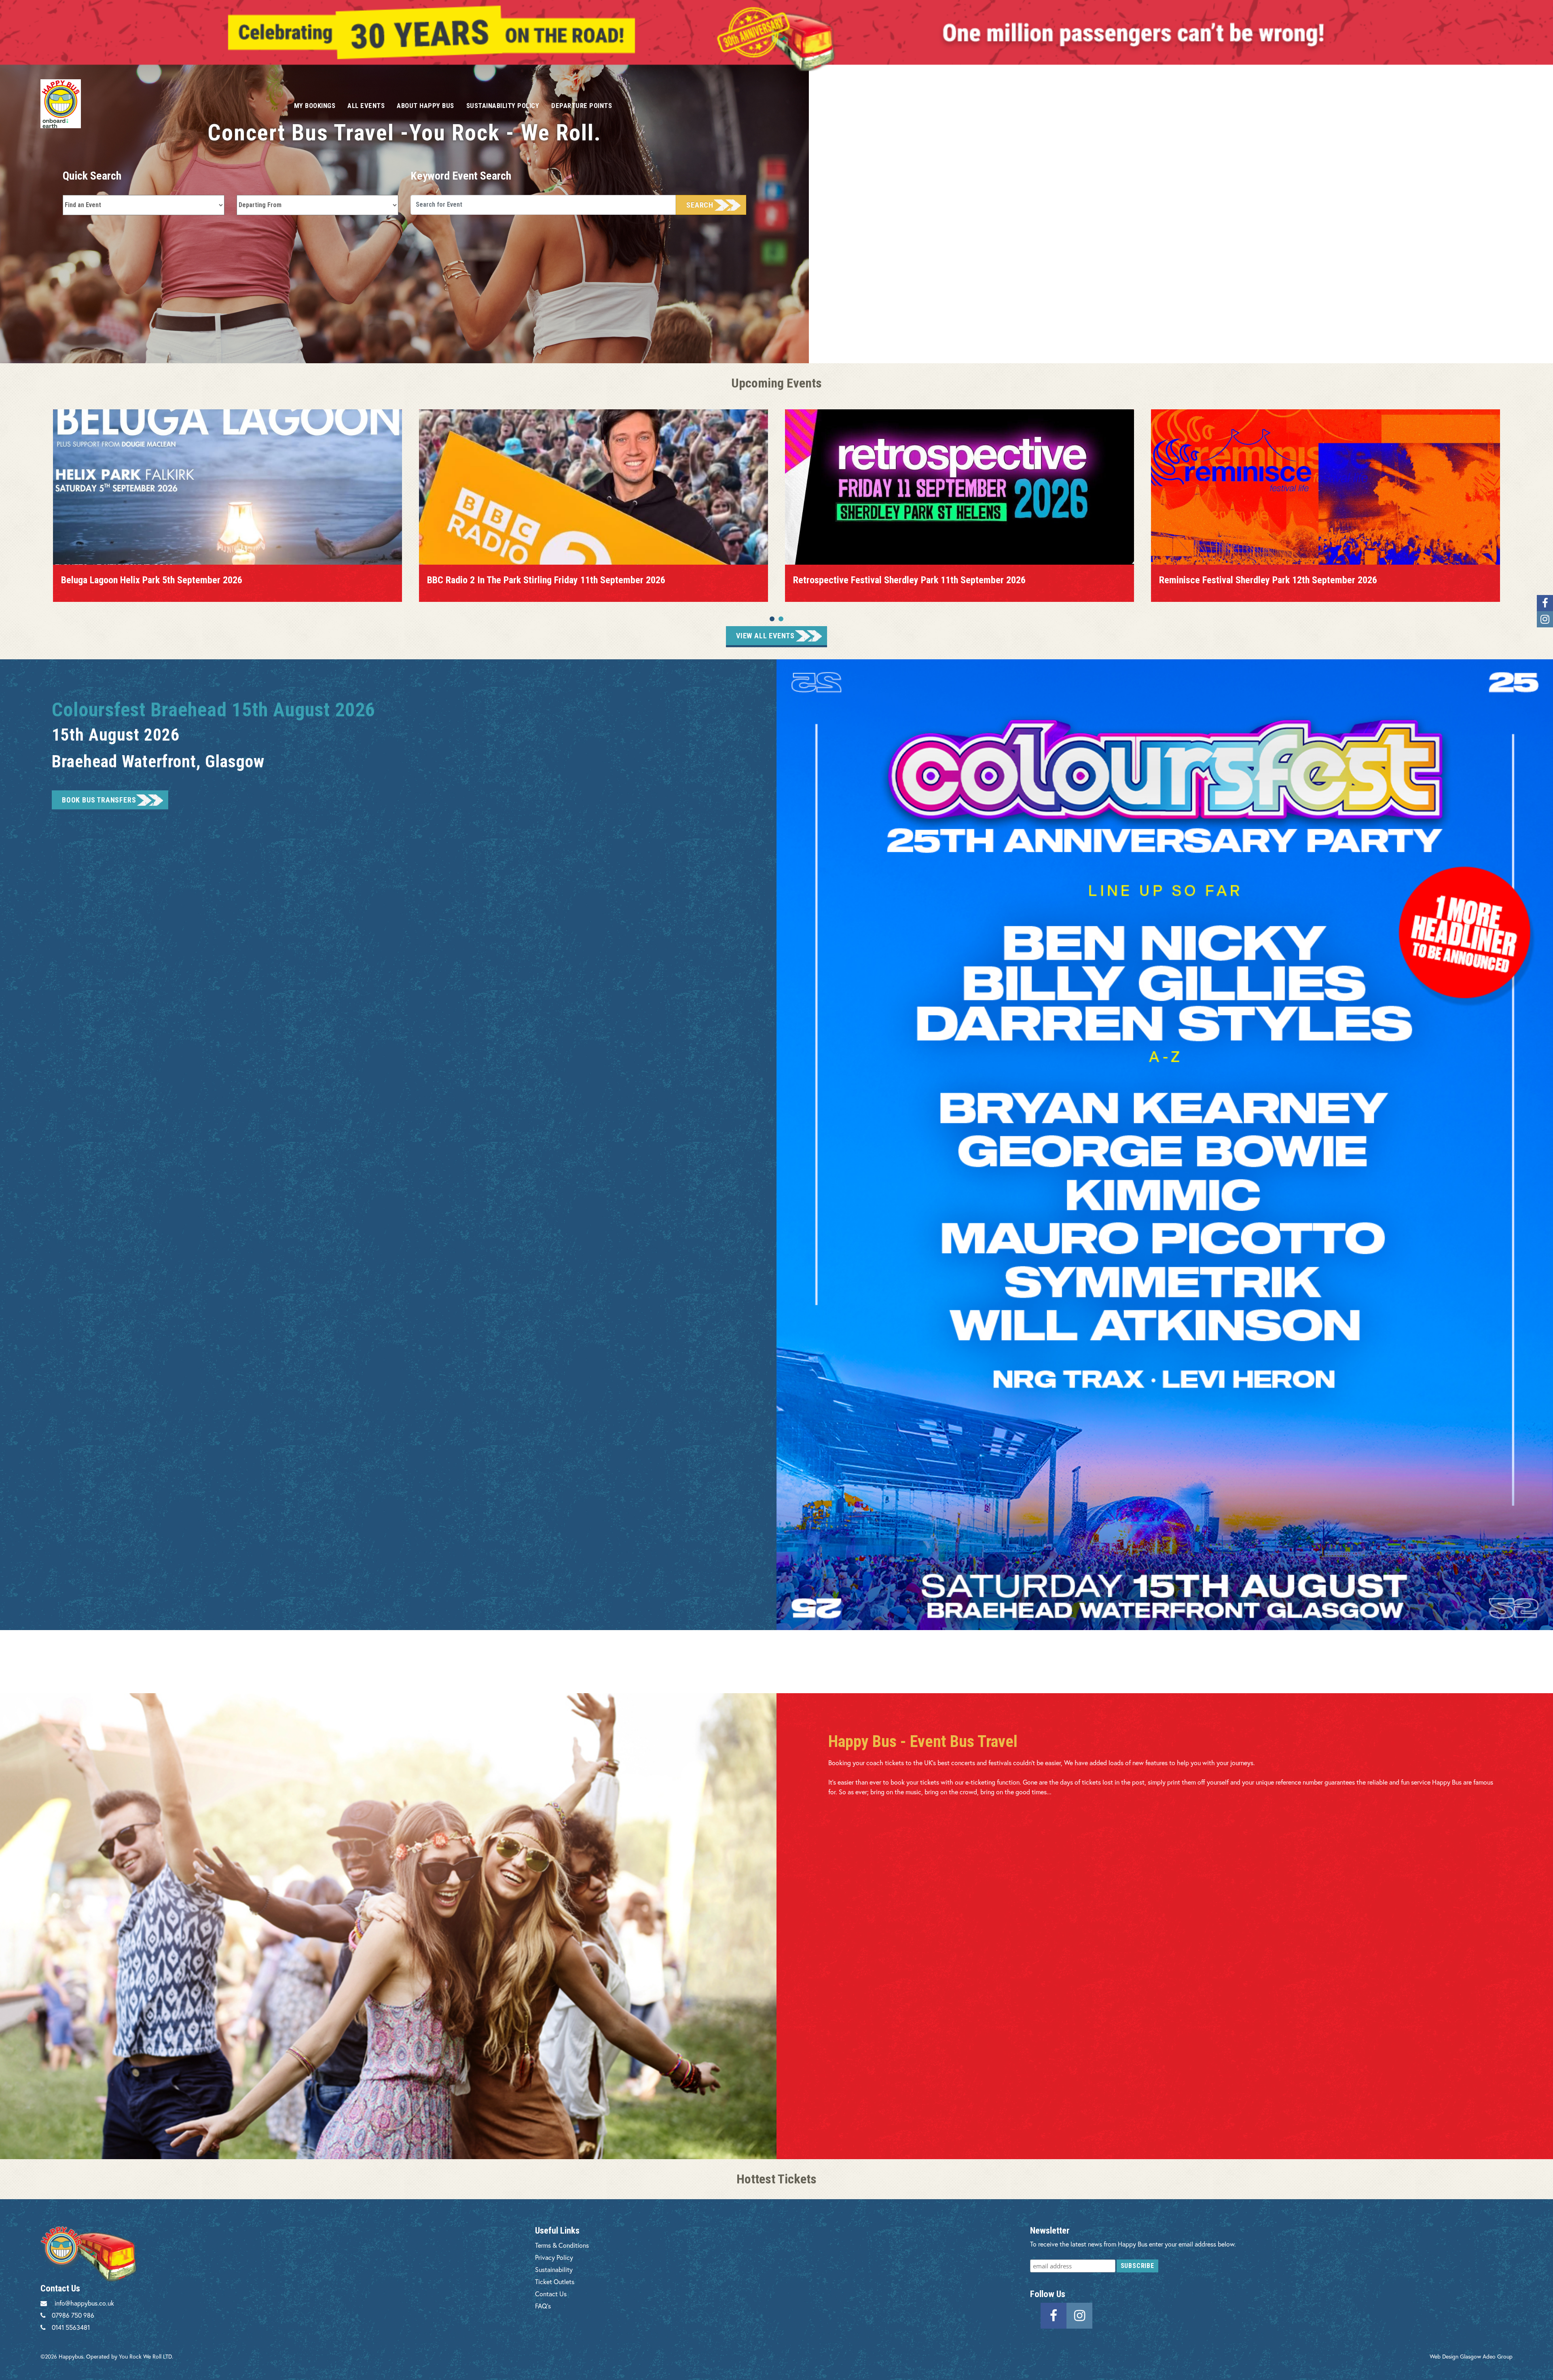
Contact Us (551, 2294)
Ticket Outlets (555, 2282)
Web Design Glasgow (1455, 2356)
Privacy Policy (554, 2257)
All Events (366, 106)
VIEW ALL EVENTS (765, 636)
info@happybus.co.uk (84, 2303)
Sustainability (554, 2269)
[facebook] (1054, 2315)
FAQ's (543, 2306)
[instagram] (1079, 2315)
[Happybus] (158, 104)
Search (700, 205)
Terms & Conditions (562, 2245)
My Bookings (315, 106)
